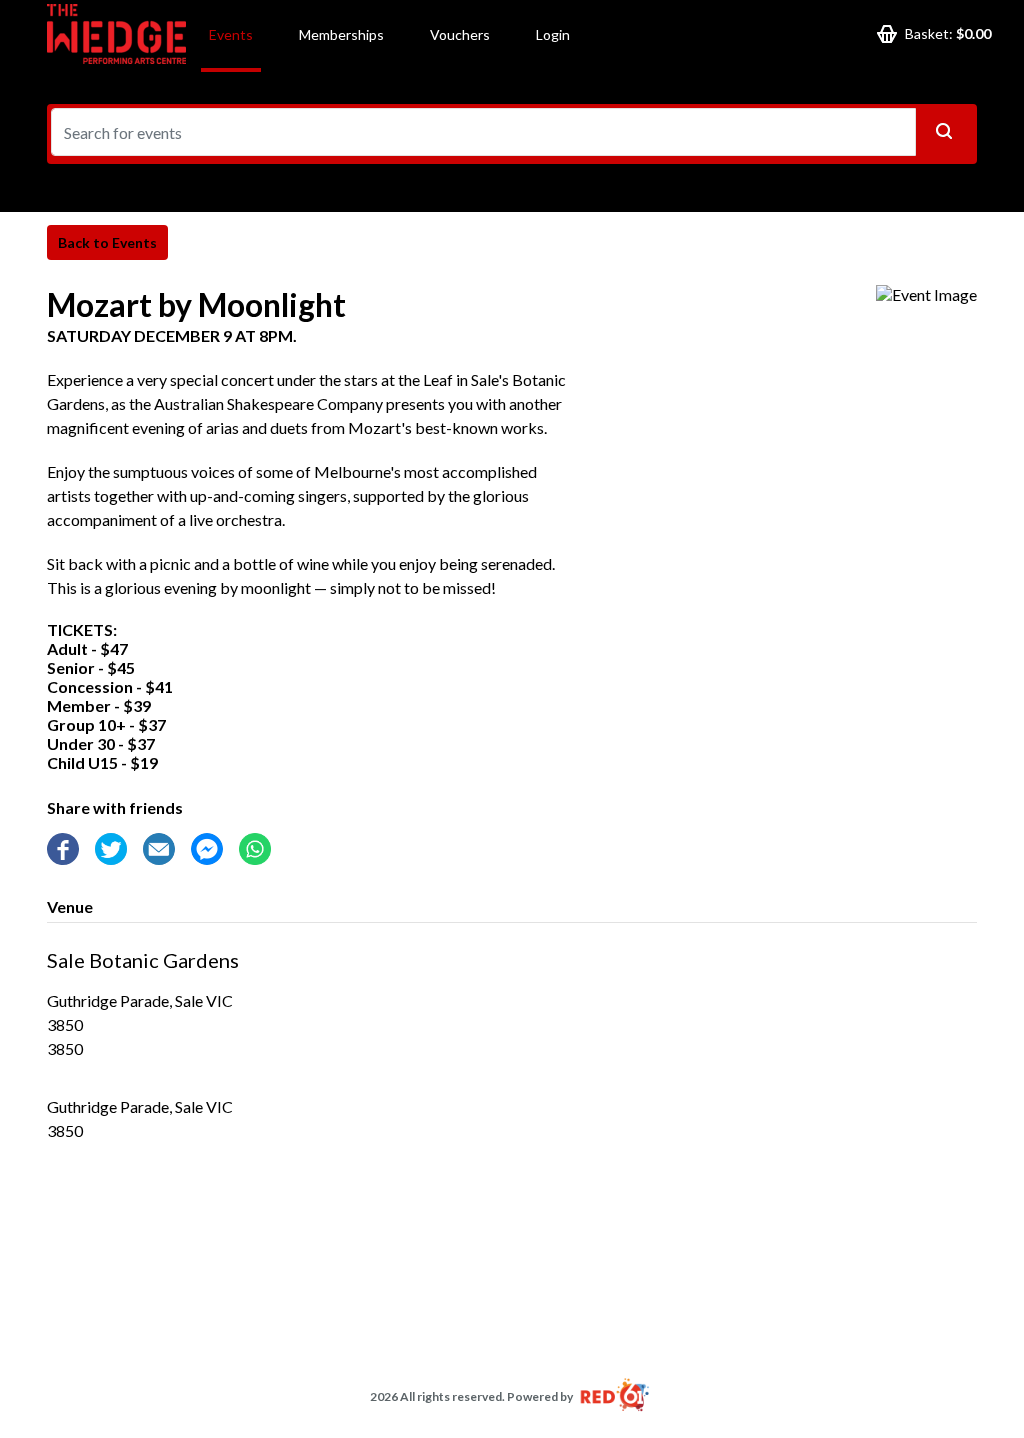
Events (231, 34)
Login (553, 34)
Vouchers (460, 34)
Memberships (341, 34)
